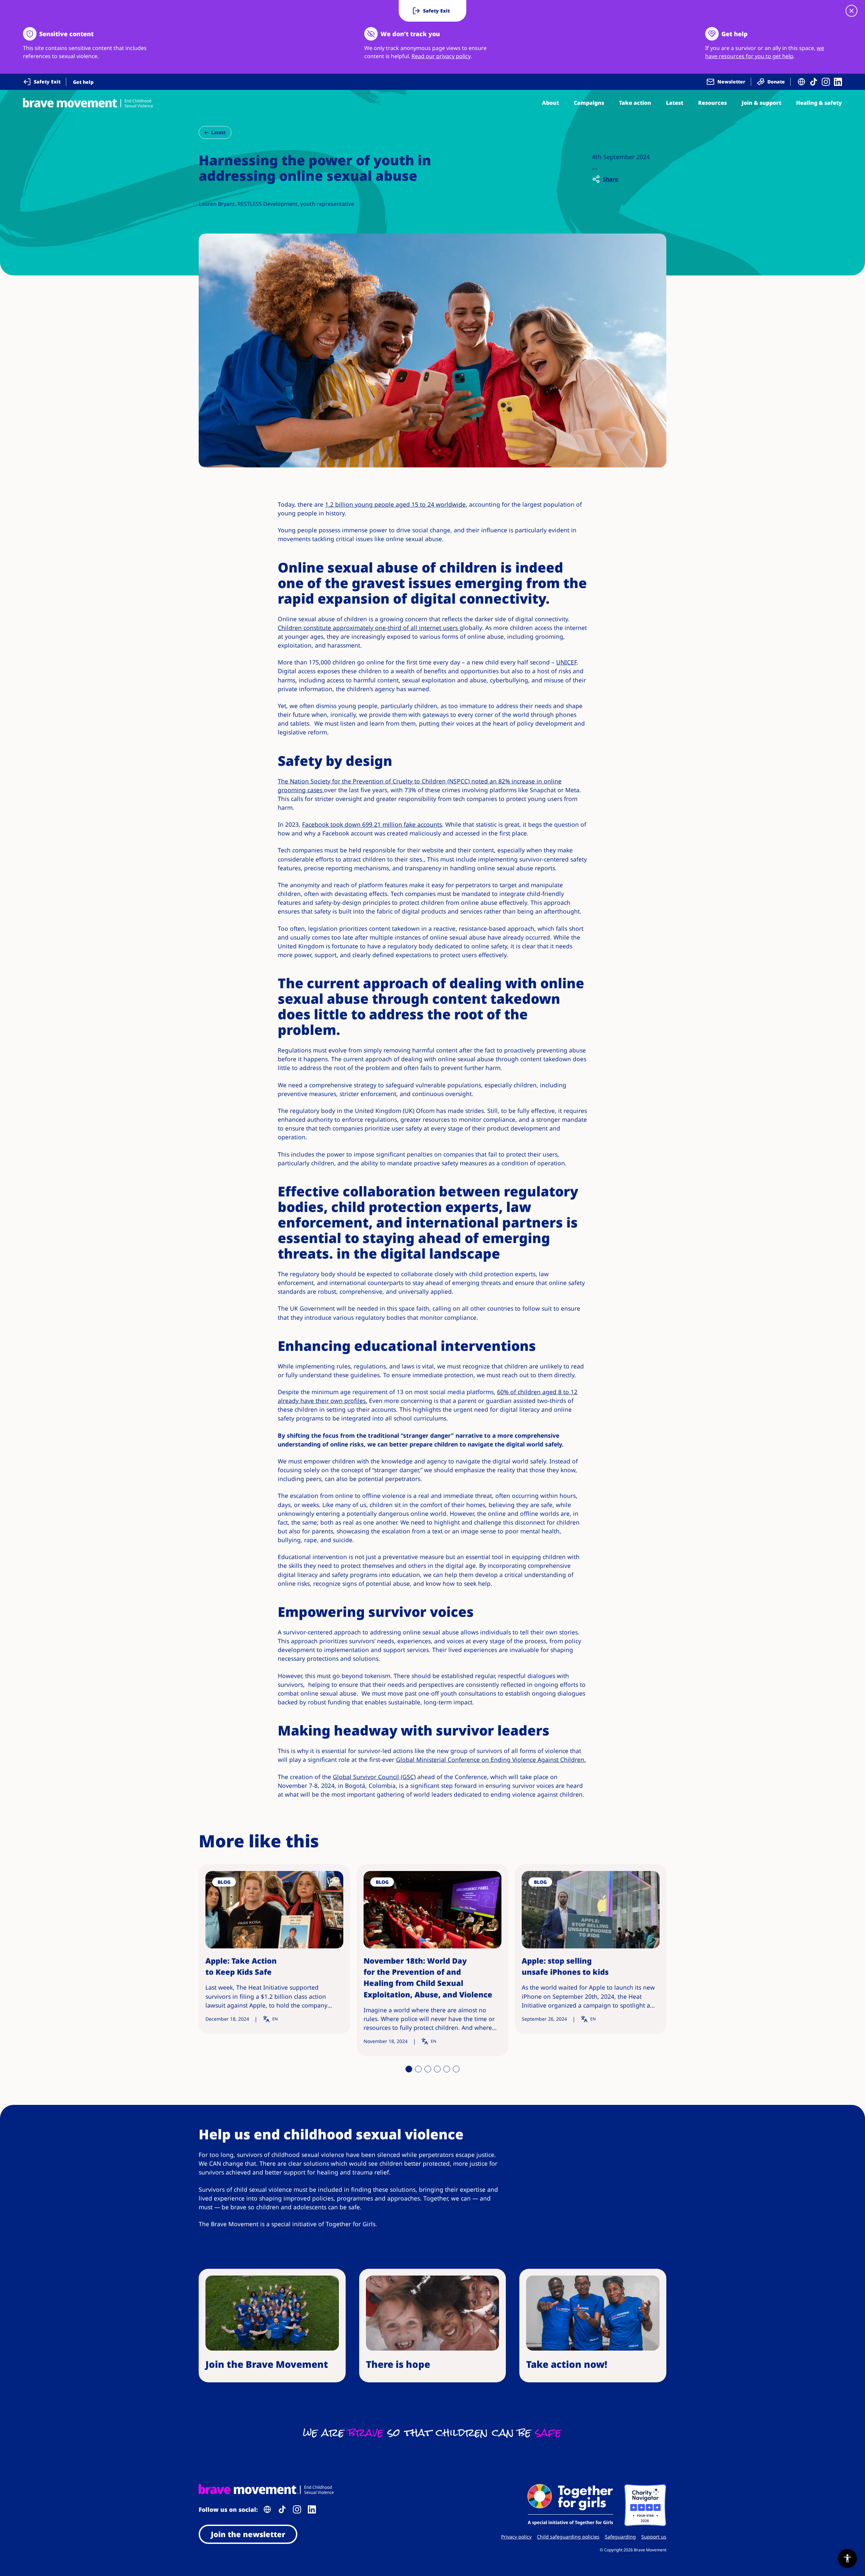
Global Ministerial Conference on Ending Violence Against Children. (491, 1759)
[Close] (851, 11)
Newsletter (731, 82)
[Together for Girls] (570, 2505)
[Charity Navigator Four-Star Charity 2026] (645, 2505)
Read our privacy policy (441, 56)
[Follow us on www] (801, 82)
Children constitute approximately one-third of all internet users (369, 628)
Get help (83, 82)
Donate (776, 82)
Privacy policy (516, 2537)
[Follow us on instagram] (826, 82)
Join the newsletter (248, 2534)
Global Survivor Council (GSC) (374, 1777)
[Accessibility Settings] (847, 2558)
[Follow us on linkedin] (838, 82)
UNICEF (566, 662)
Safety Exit (47, 82)
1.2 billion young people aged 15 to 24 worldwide (395, 504)
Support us (654, 2537)
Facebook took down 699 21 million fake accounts (372, 824)
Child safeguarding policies (568, 2537)
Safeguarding (620, 2537)
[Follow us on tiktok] (814, 82)
